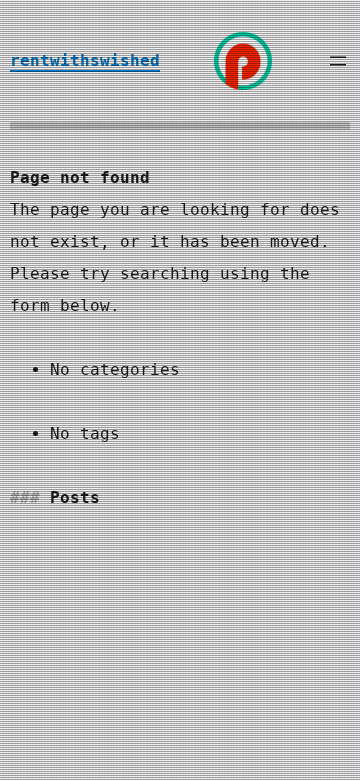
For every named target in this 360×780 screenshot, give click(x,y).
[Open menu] (338, 61)
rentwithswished (85, 60)
